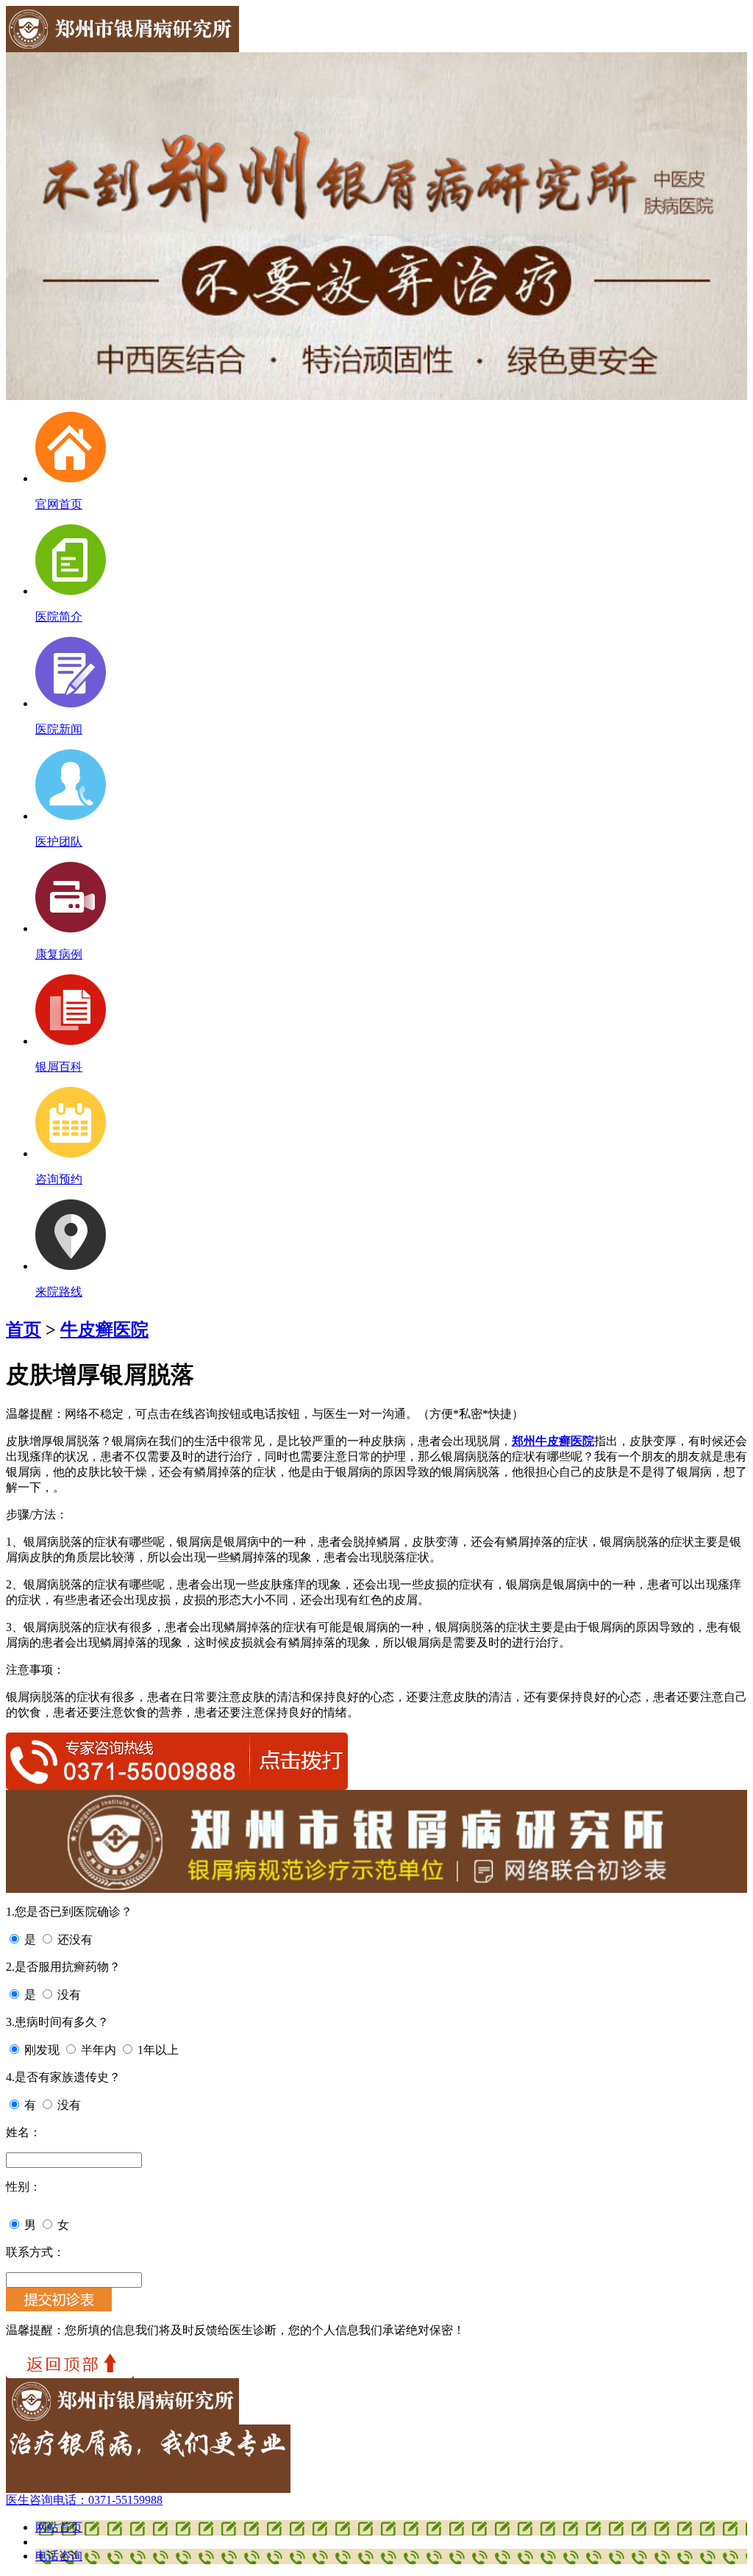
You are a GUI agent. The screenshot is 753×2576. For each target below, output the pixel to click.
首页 (24, 1330)
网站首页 (59, 2527)
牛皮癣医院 (104, 1330)
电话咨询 (59, 2556)
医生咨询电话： (84, 2500)
